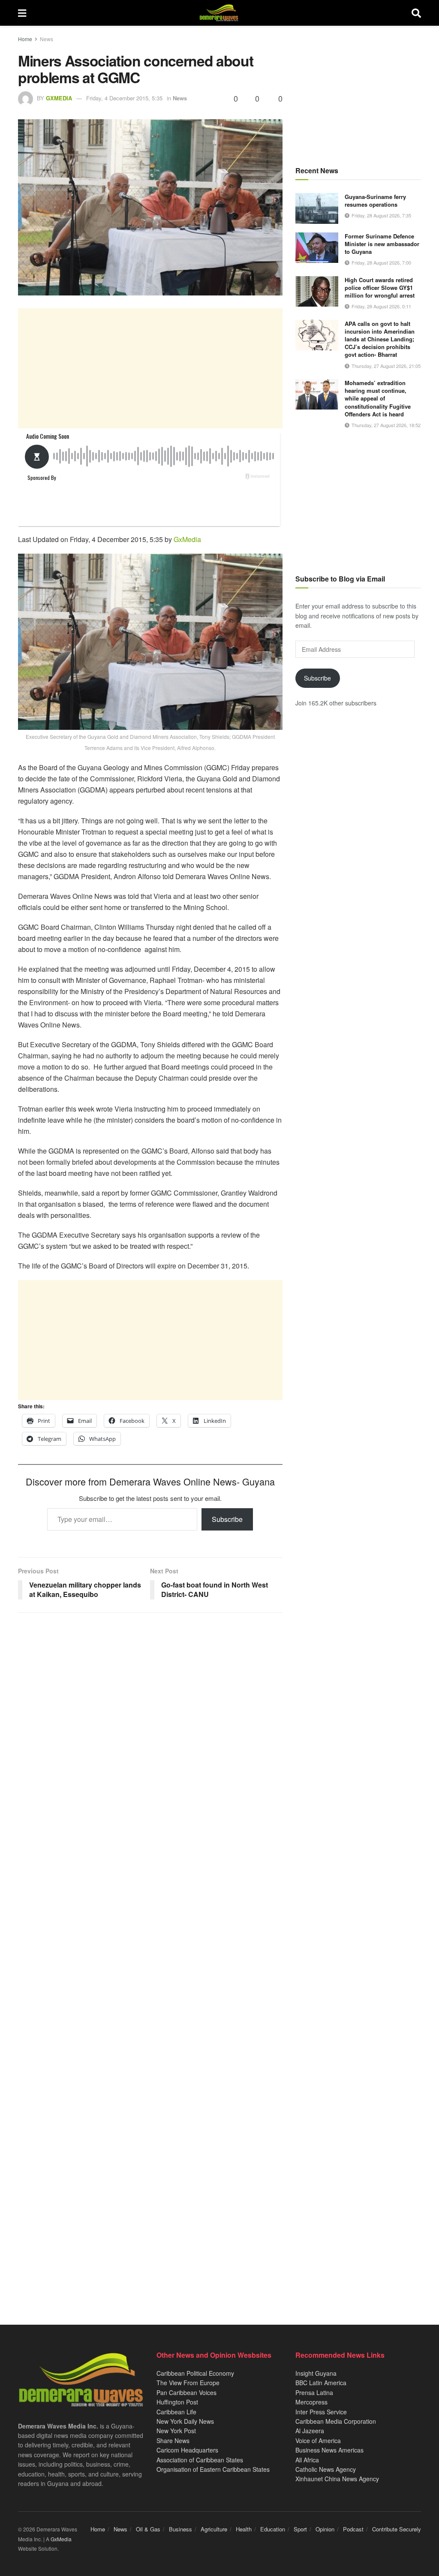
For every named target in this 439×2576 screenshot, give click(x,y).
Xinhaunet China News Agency (337, 2479)
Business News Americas (329, 2450)
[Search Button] (416, 13)
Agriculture (214, 2529)
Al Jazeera (310, 2431)
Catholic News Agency (326, 2469)
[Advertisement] (150, 368)
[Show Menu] (22, 13)
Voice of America (318, 2440)
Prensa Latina (314, 2392)
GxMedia (59, 98)
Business (180, 2529)
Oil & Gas (148, 2529)
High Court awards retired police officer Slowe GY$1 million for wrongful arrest (380, 288)
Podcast (353, 2529)
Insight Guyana (316, 2373)
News (47, 39)
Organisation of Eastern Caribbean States (213, 2469)
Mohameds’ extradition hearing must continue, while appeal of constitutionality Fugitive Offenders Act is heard (378, 398)
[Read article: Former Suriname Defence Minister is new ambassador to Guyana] (317, 248)
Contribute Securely (397, 2529)
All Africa (307, 2460)
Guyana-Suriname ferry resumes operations (375, 200)
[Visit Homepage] (219, 13)
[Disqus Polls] (150, 1733)
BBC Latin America (321, 2383)
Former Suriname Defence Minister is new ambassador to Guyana (382, 244)
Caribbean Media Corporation (336, 2421)
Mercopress (311, 2402)
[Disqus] (150, 1957)
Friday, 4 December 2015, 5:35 (124, 98)
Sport (300, 2529)
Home (25, 39)
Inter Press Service (321, 2412)
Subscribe (227, 1519)
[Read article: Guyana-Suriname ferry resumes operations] (317, 208)
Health (244, 2529)
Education (273, 2529)
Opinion (325, 2529)
